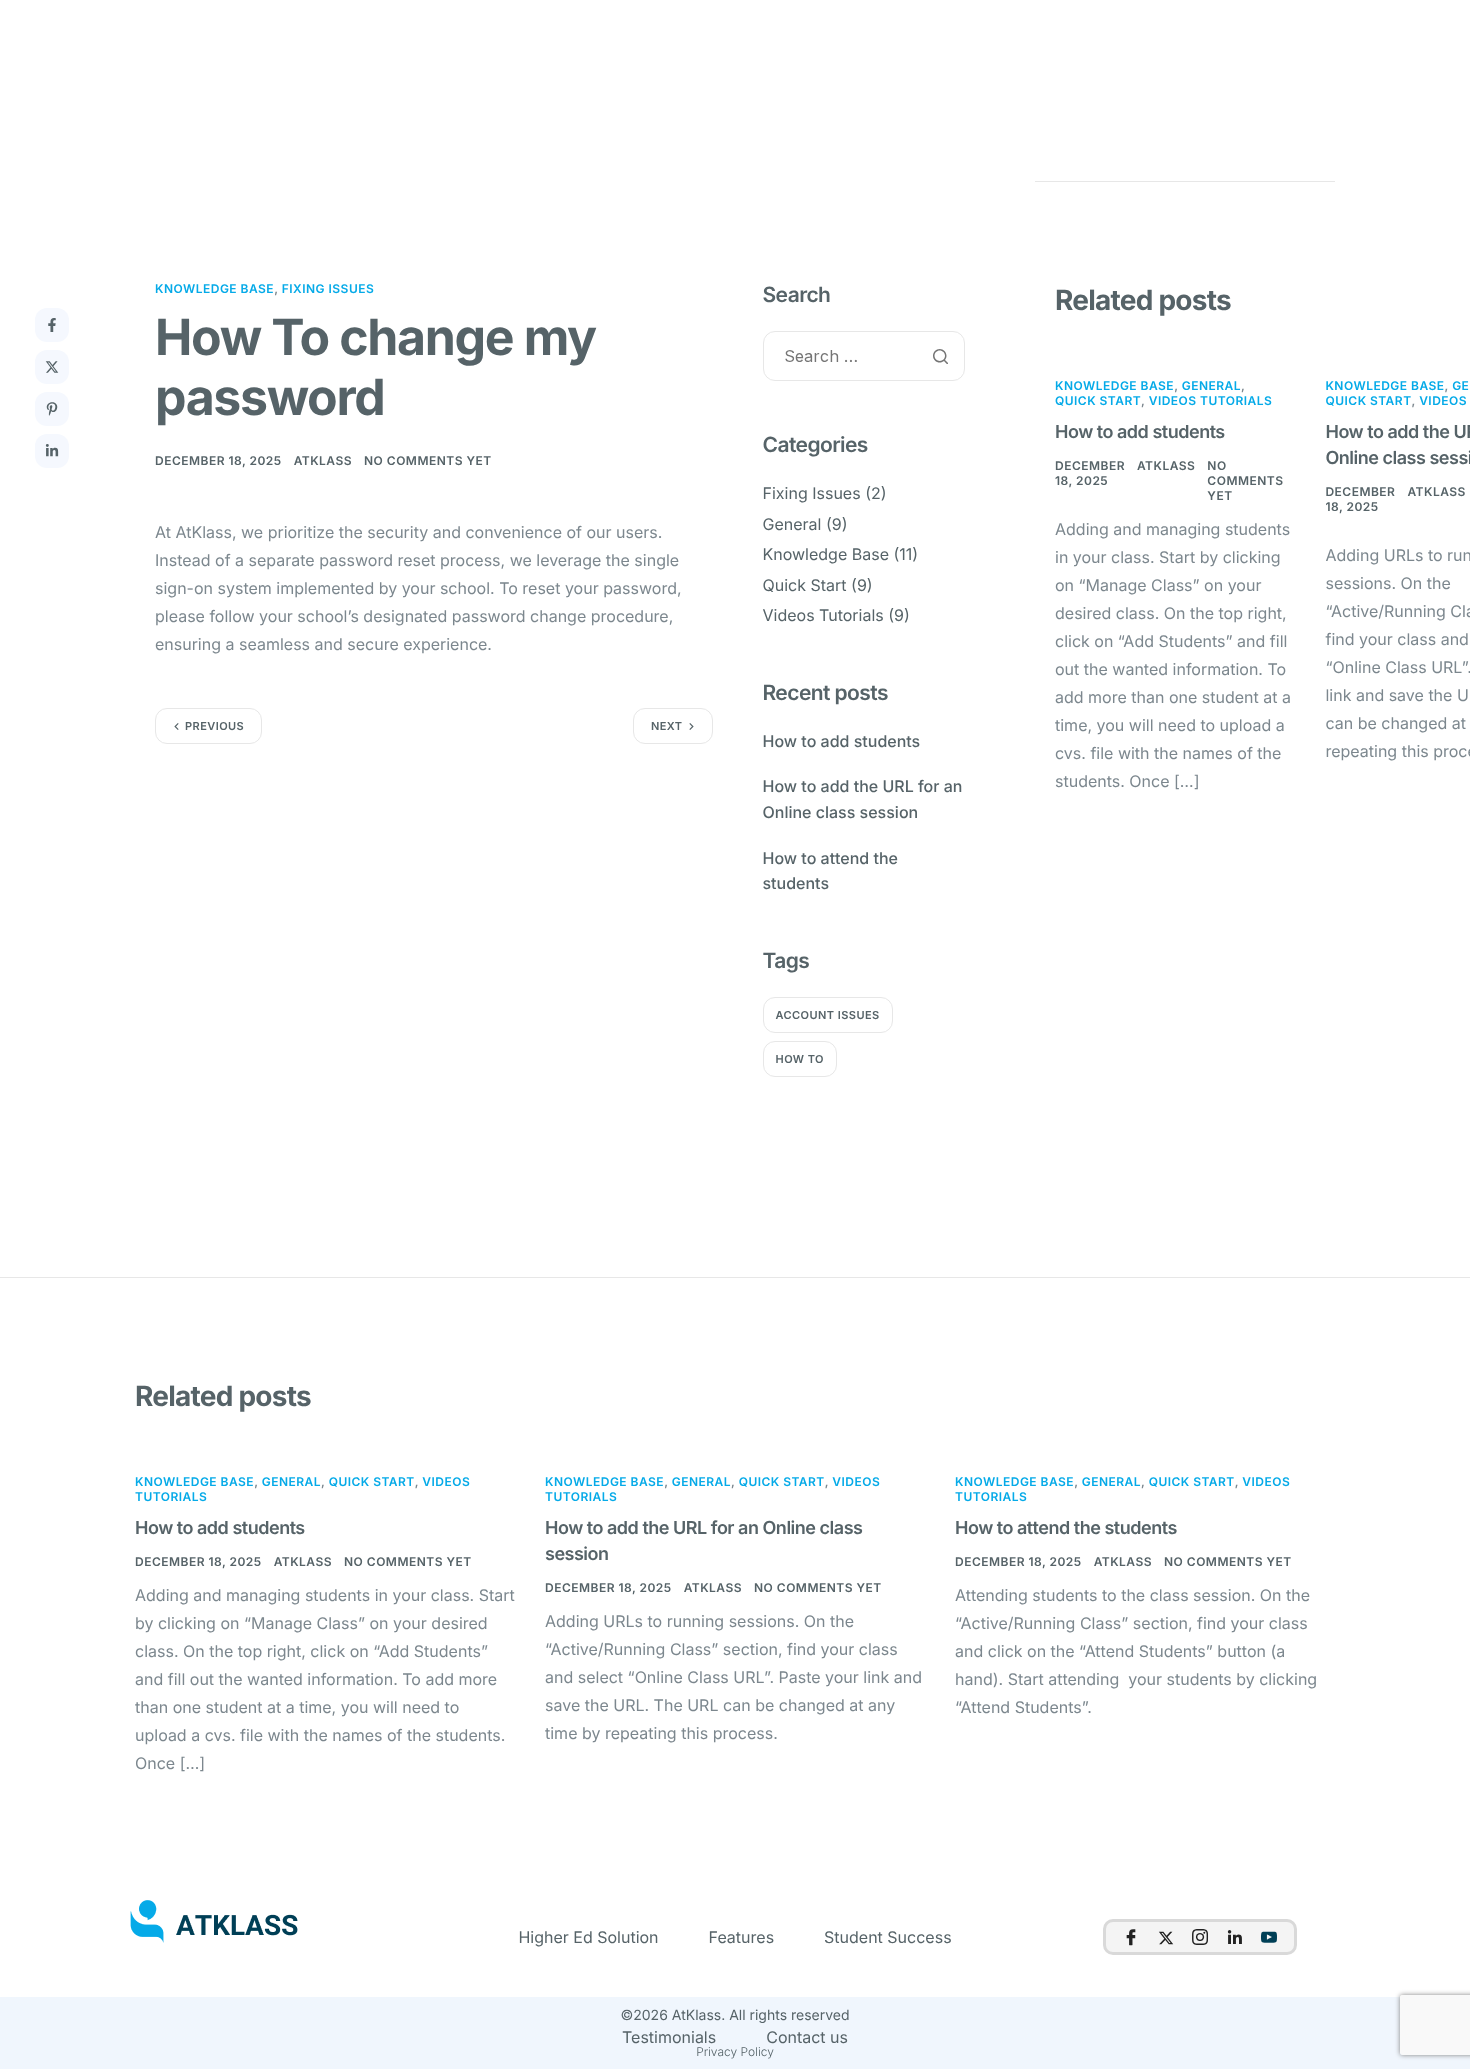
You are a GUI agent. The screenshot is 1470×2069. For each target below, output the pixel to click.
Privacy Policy (735, 2051)
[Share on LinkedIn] (52, 451)
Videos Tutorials (823, 615)
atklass (323, 460)
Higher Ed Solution (588, 1937)
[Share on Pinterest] (52, 409)
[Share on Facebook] (52, 325)
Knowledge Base (214, 288)
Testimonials (669, 2037)
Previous (214, 726)
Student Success (888, 1937)
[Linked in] (1235, 1937)
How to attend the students (1066, 1528)
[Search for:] (864, 357)
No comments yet (428, 460)
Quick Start (805, 585)
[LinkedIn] (1269, 1937)
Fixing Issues (328, 288)
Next (667, 726)
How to (800, 1059)
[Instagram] (1200, 1937)
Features (742, 1937)
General (792, 524)
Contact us (807, 2037)
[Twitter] (1166, 1937)
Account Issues (828, 1015)
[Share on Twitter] (52, 367)
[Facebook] (1131, 1937)
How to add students (1140, 432)
